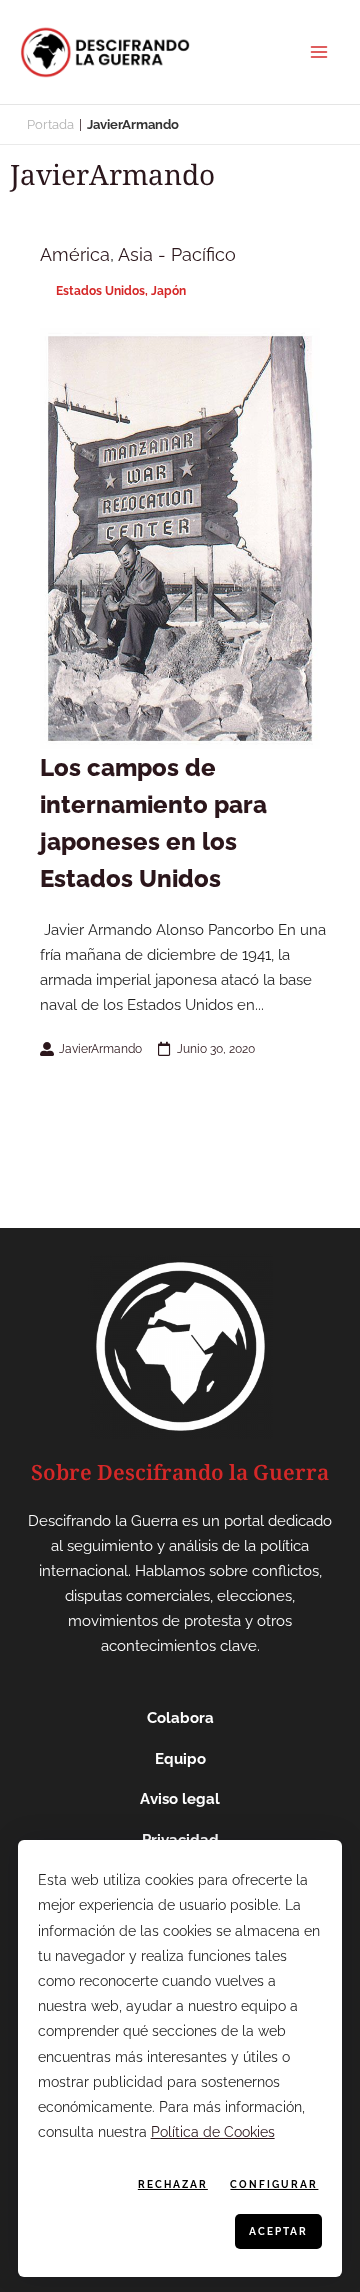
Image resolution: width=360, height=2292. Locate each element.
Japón (168, 291)
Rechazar (173, 2184)
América (75, 254)
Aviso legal (180, 1799)
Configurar (274, 2184)
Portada (50, 124)
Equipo (180, 1759)
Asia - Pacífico (177, 254)
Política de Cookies (213, 2132)
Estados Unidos (100, 291)
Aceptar (278, 2231)
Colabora (180, 1718)
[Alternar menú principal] (319, 52)
